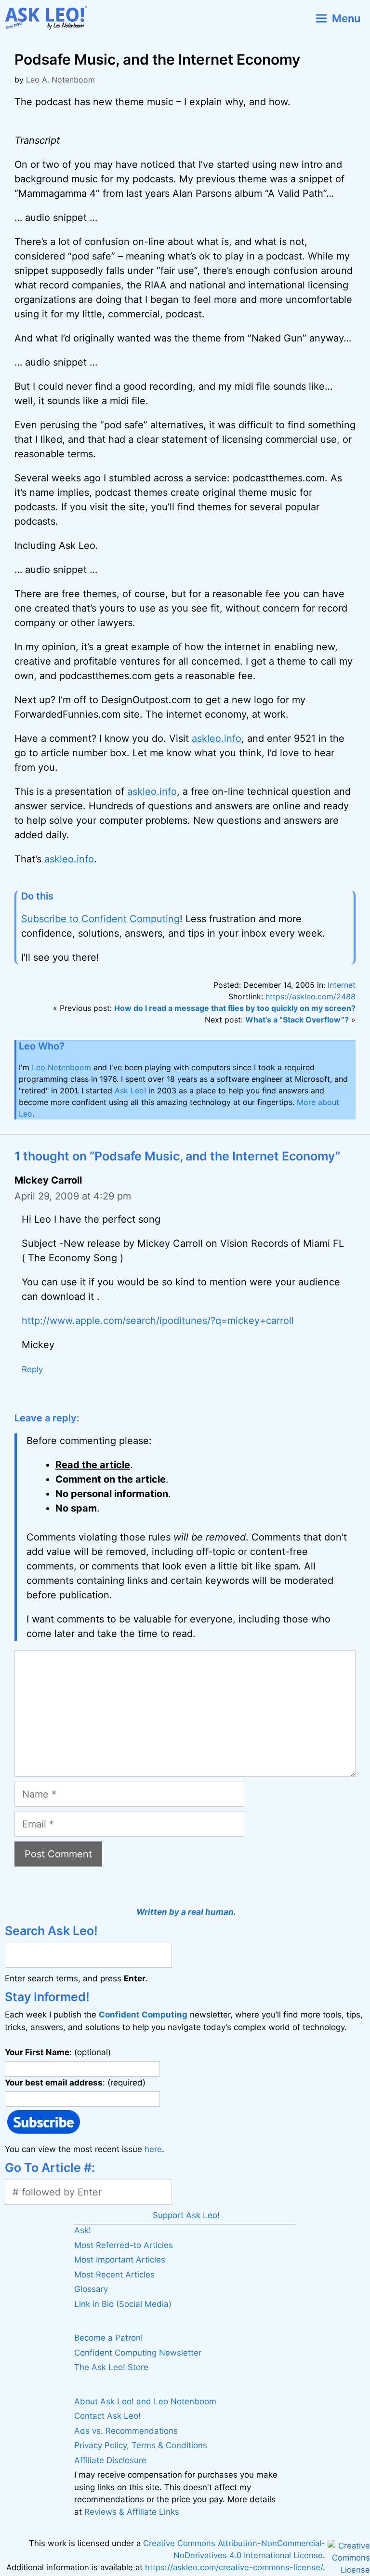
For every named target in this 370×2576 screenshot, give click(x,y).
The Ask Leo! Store (111, 2367)
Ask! (83, 2230)
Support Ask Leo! (186, 2215)
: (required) (75, 2082)
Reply (32, 1369)
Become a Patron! (109, 2338)
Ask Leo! (130, 1090)
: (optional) (58, 2052)
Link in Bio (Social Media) (123, 2304)
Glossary (91, 2289)
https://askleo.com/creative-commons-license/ (234, 2567)
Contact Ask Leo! (107, 2416)
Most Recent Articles (114, 2275)
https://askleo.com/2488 (311, 996)
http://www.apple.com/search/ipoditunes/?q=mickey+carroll (158, 1321)
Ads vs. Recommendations (126, 2431)
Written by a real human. (186, 1912)
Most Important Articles (120, 2260)
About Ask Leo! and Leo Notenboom (145, 2401)
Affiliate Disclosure (110, 2460)
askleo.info (217, 738)
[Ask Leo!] (50, 18)
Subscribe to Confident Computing (100, 919)
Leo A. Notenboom (60, 80)
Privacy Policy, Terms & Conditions (141, 2445)
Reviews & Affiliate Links (132, 2512)
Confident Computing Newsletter (138, 2353)
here (153, 2149)
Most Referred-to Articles (124, 2245)
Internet (342, 985)
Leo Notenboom (61, 1067)
